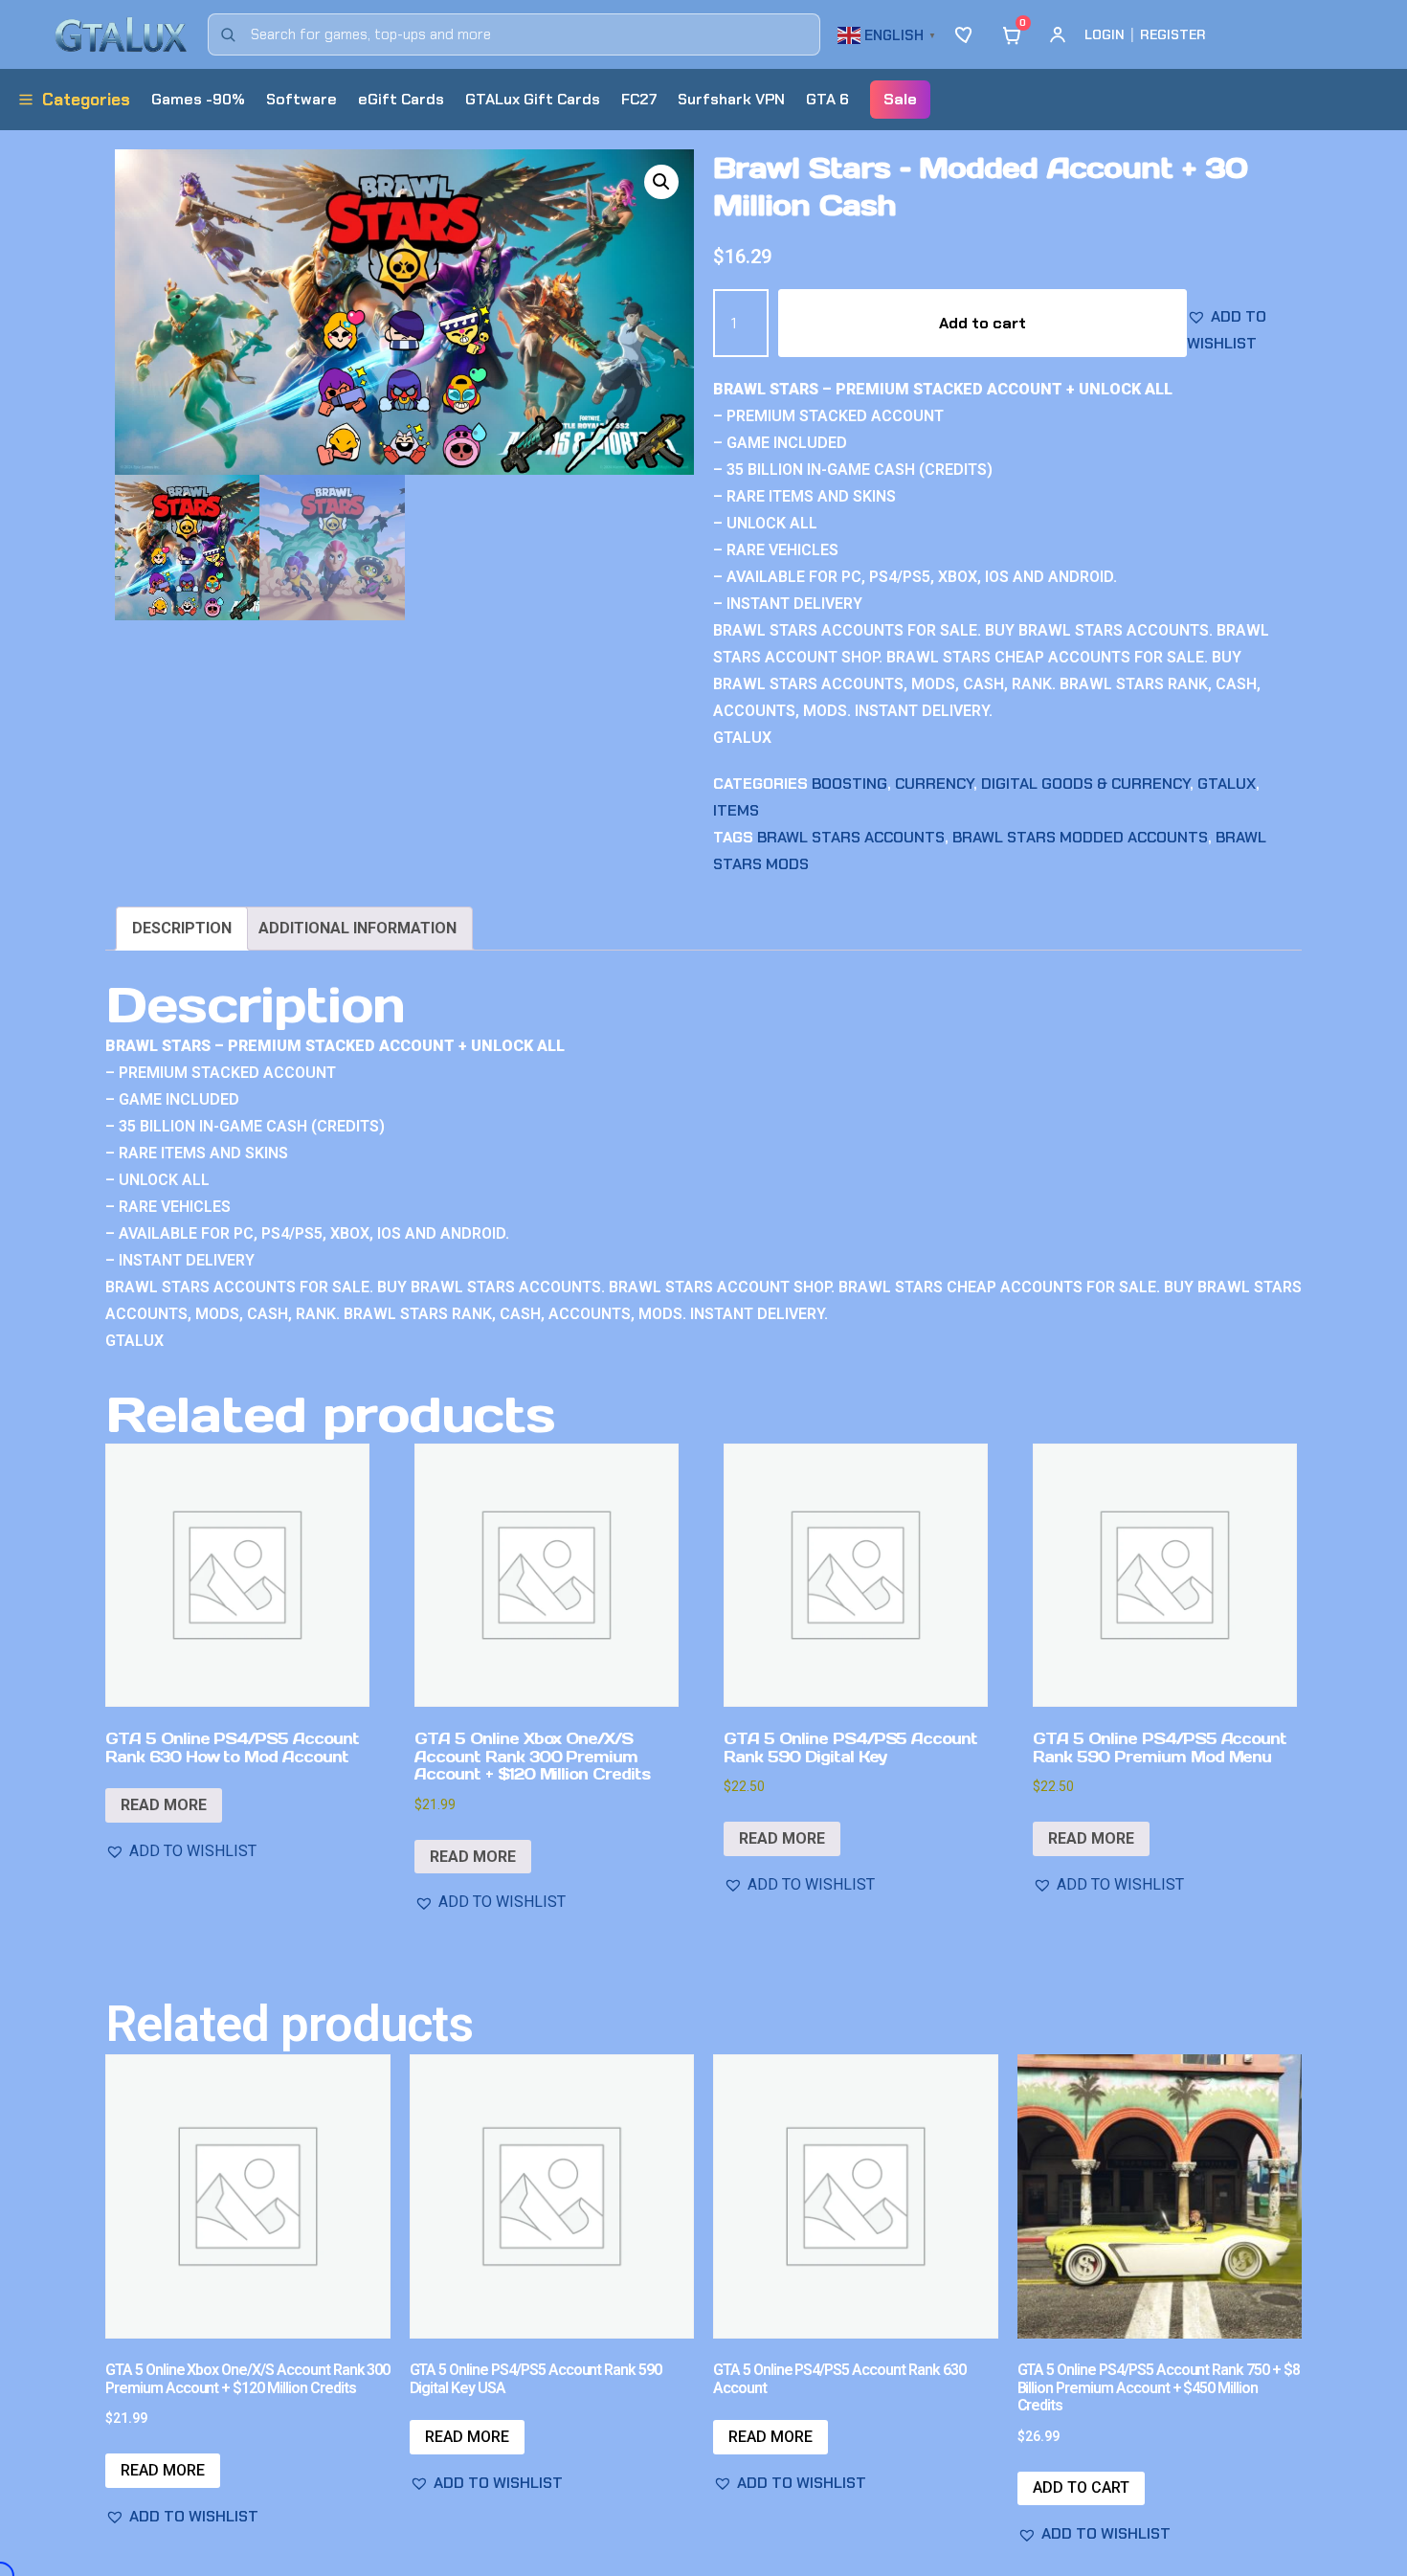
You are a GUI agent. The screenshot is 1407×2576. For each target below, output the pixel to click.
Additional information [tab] (357, 928)
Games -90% (198, 99)
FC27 (639, 99)
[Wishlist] (966, 34)
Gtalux (1227, 784)
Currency (934, 784)
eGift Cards (401, 99)
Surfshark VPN (731, 99)
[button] (889, 33)
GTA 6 (827, 99)
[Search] (228, 34)
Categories (86, 100)
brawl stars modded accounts (1080, 837)
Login (1105, 34)
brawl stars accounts (851, 837)
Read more (164, 1805)
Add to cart (983, 323)
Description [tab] (182, 928)
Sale (900, 99)
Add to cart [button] (1081, 2487)
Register (1173, 34)
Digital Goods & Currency (1085, 784)
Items (736, 810)
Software (301, 99)
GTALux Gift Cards (533, 99)
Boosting (849, 784)
